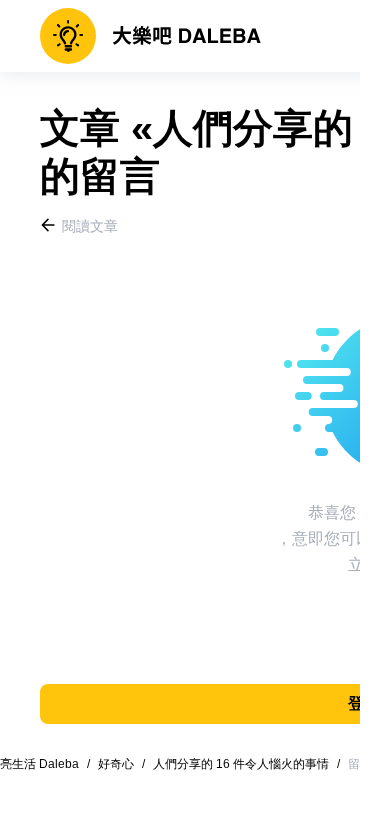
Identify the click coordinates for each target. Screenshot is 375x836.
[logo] (150, 36)
